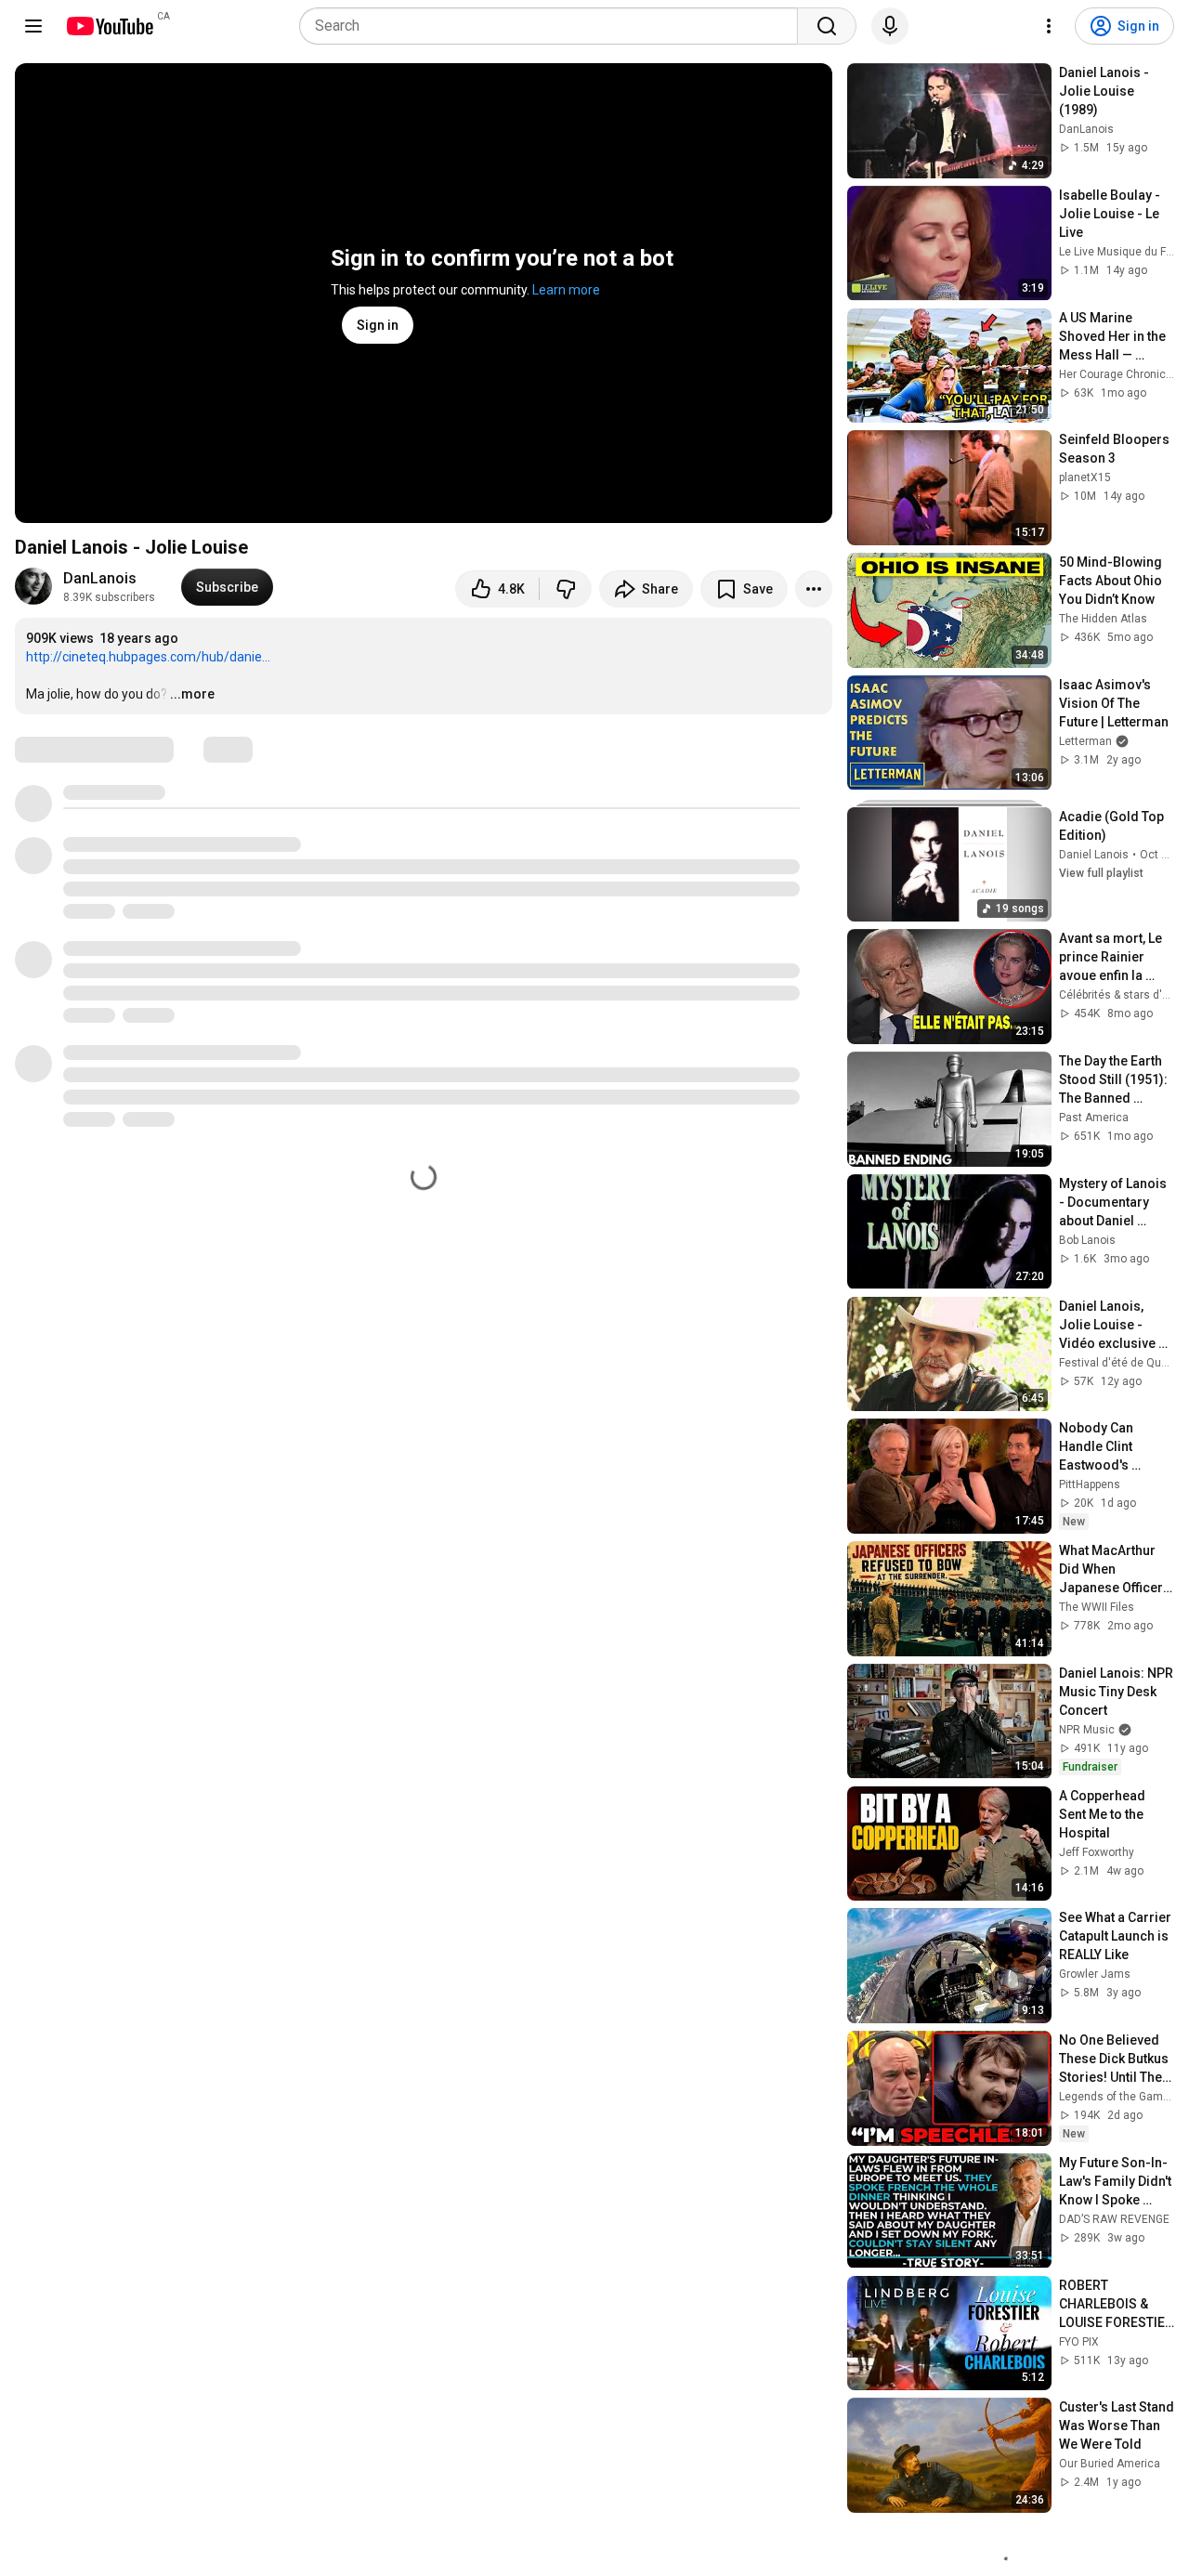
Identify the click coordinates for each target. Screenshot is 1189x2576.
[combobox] (554, 26)
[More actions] (814, 589)
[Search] (827, 26)
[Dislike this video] (566, 589)
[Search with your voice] (890, 26)
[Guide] (33, 26)
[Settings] (1049, 26)
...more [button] (192, 694)
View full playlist (1101, 873)
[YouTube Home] (109, 26)
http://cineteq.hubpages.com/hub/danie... (148, 657)
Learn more (566, 290)
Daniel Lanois (1094, 855)
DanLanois (100, 578)
